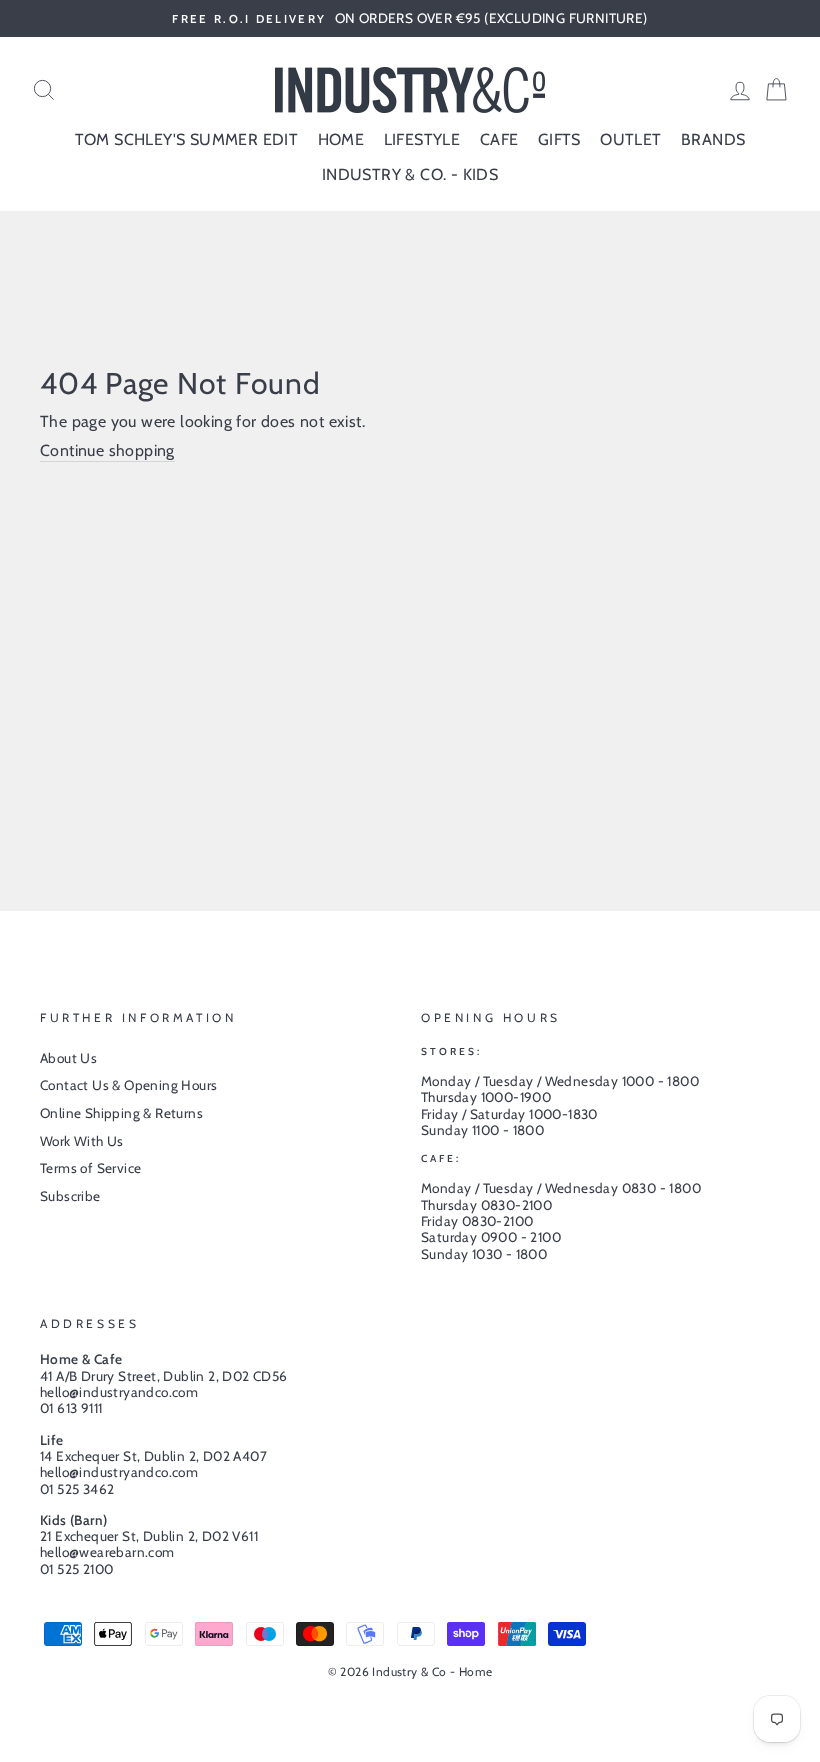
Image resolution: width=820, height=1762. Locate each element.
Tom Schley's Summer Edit (187, 139)
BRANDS (713, 139)
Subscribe (70, 1196)
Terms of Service (90, 1168)
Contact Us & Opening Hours (128, 1085)
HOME (341, 139)
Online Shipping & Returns (121, 1113)
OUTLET (630, 139)
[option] (410, 18)
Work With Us (82, 1141)
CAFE (499, 139)
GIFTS (559, 139)
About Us (68, 1058)
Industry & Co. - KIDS (410, 174)
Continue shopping (107, 450)
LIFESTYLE (422, 139)
